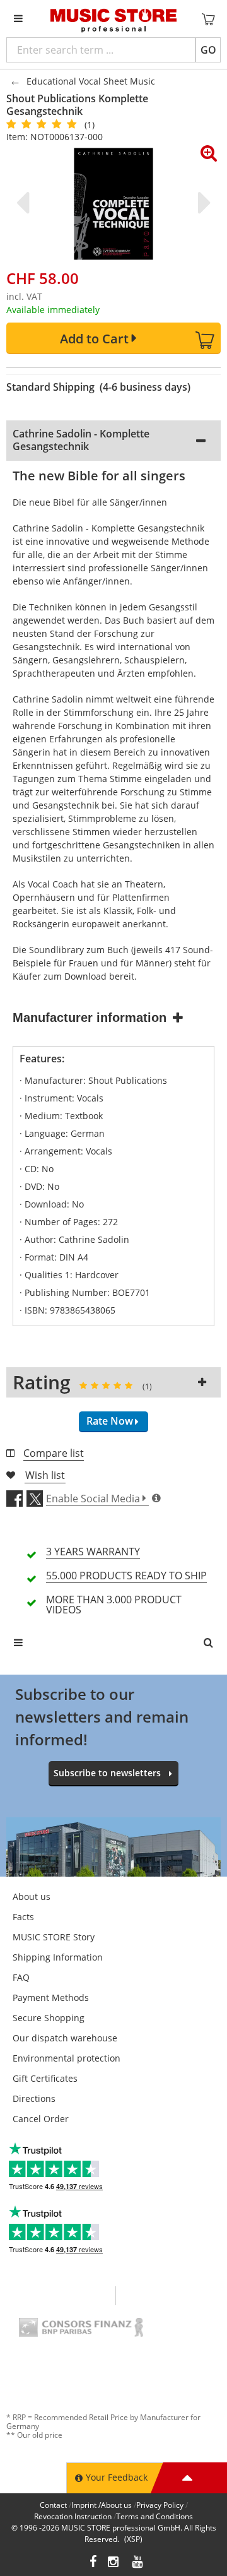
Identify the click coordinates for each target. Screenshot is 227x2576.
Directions (34, 2098)
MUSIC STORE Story (54, 1937)
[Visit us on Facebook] (93, 2563)
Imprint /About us (102, 2505)
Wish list (45, 1475)
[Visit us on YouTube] (138, 2563)
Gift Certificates (45, 2078)
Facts (23, 1917)
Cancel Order (41, 2119)
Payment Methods (51, 1997)
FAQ (21, 1977)
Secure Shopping (49, 2018)
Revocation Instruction (73, 2516)
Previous (25, 203)
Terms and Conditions (154, 2516)
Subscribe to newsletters (107, 1773)
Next (202, 203)
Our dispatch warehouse (65, 2038)
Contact (53, 2505)
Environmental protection (67, 2058)
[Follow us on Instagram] (114, 2563)
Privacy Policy (160, 2505)
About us (32, 1896)
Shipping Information (58, 1957)
